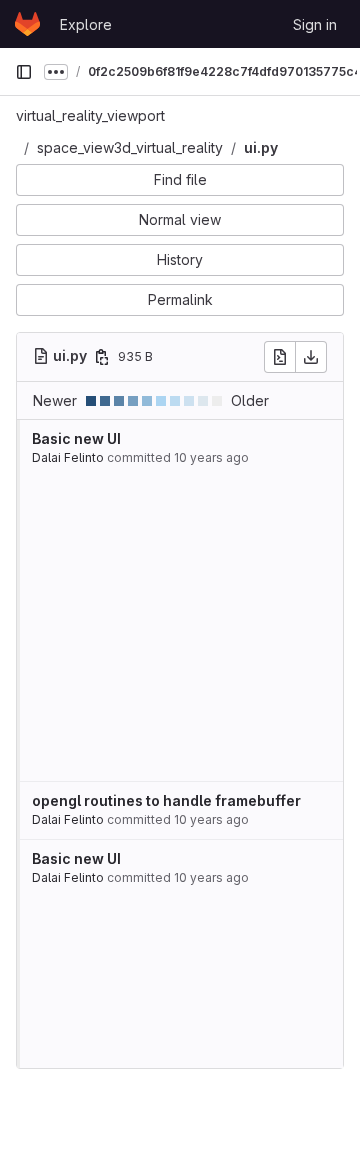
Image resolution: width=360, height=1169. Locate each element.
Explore (86, 24)
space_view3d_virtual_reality (130, 147)
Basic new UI (76, 438)
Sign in (315, 24)
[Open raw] (280, 357)
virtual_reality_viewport (90, 115)
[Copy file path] (102, 357)
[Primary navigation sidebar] (24, 72)
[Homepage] (27, 24)
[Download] (311, 357)
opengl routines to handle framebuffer (166, 800)
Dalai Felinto (68, 457)
